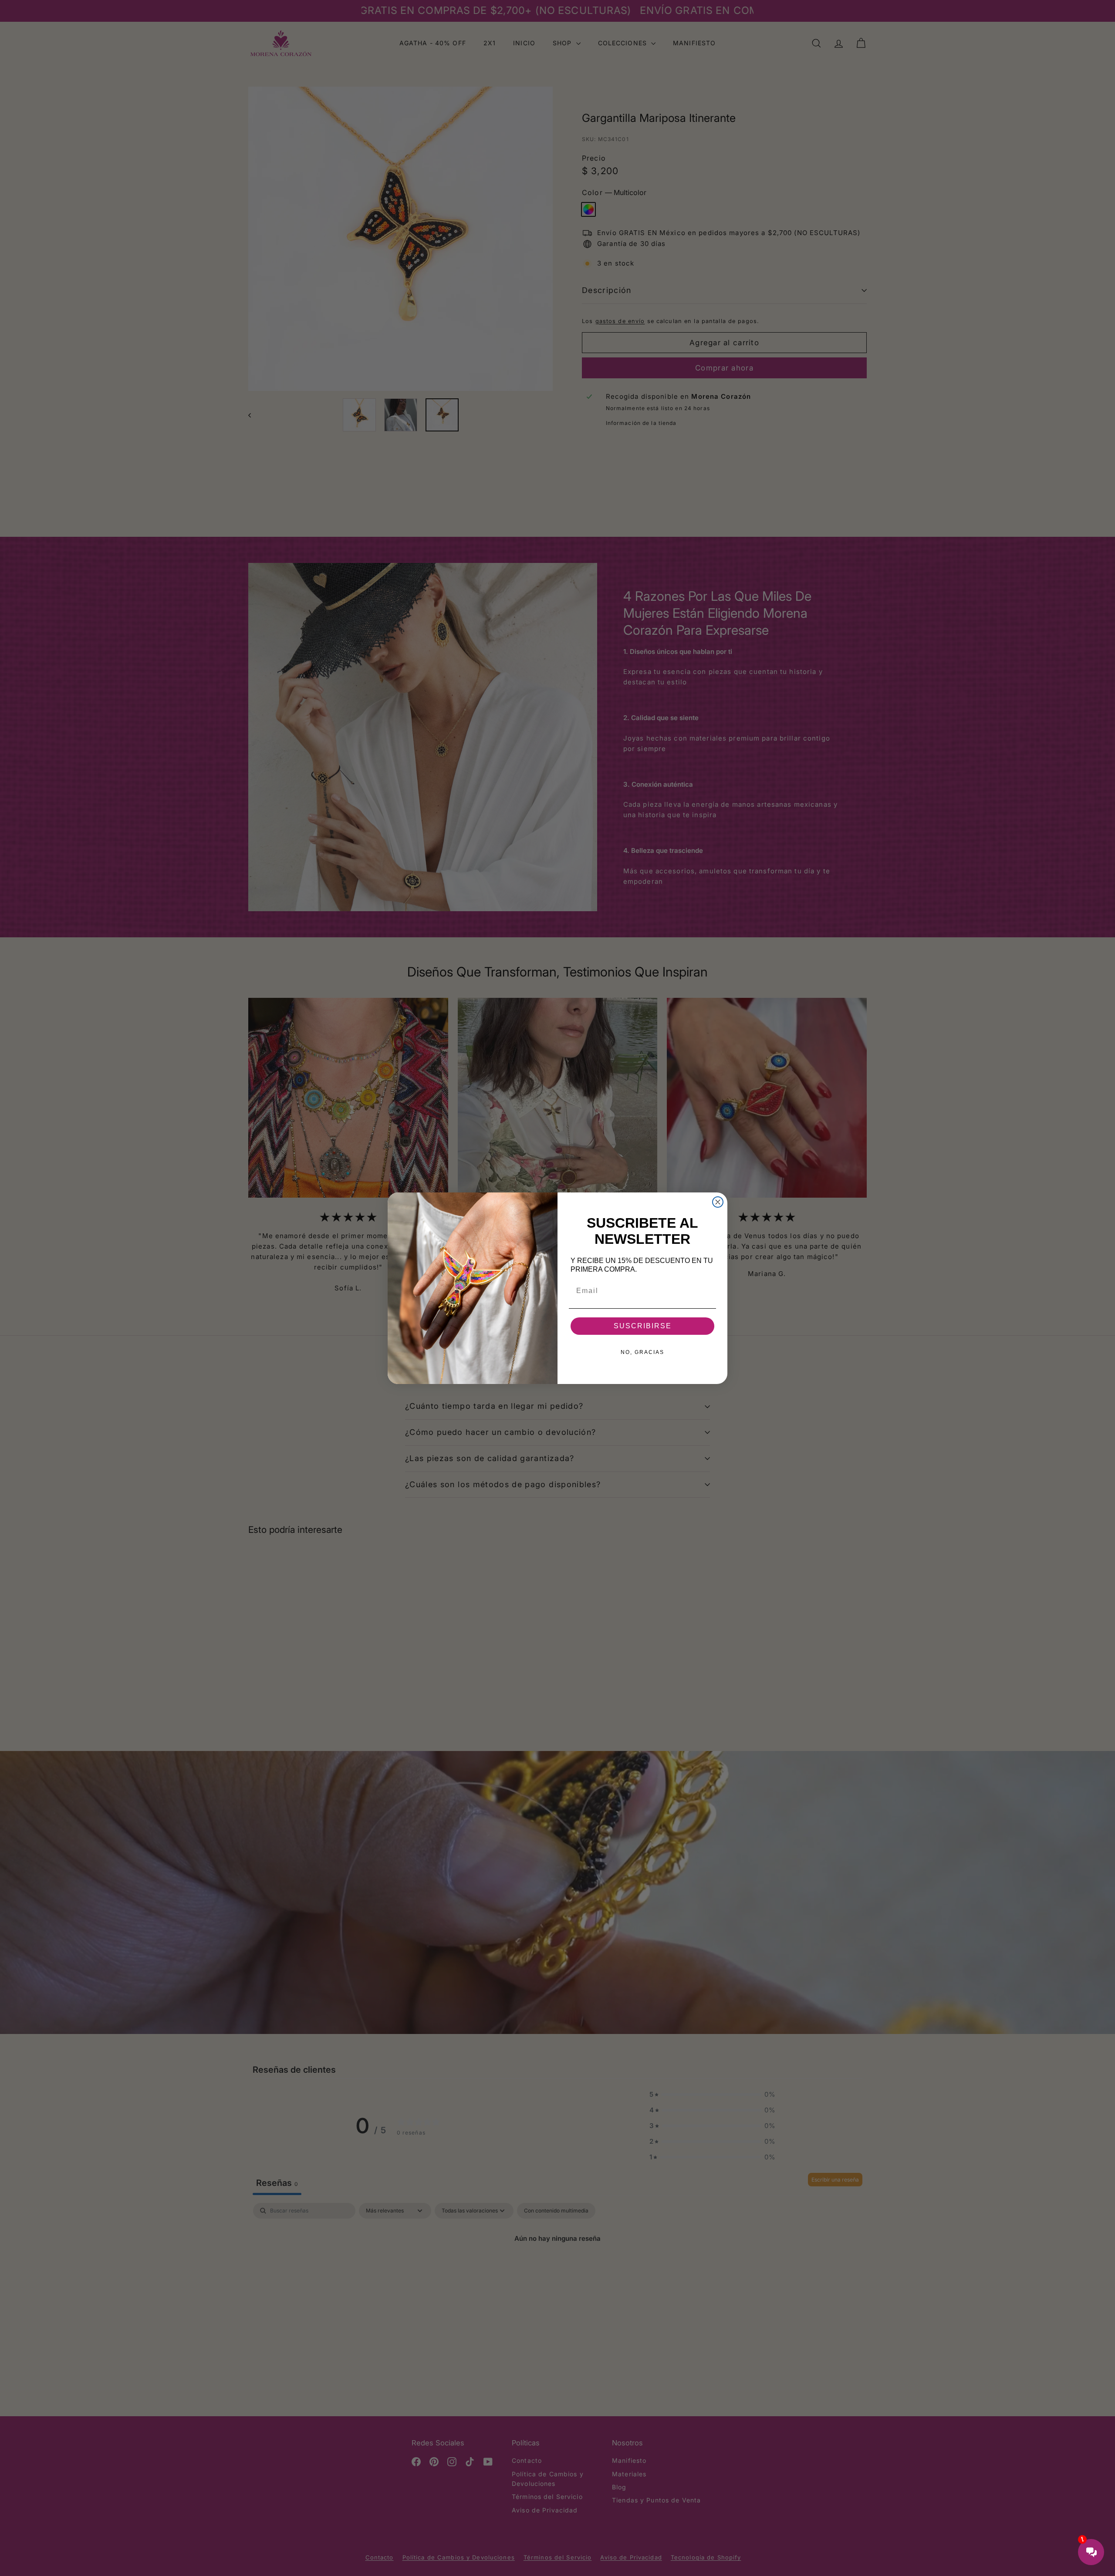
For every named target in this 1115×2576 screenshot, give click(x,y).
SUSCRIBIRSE (643, 1326)
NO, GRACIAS (642, 1352)
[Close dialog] (718, 1202)
